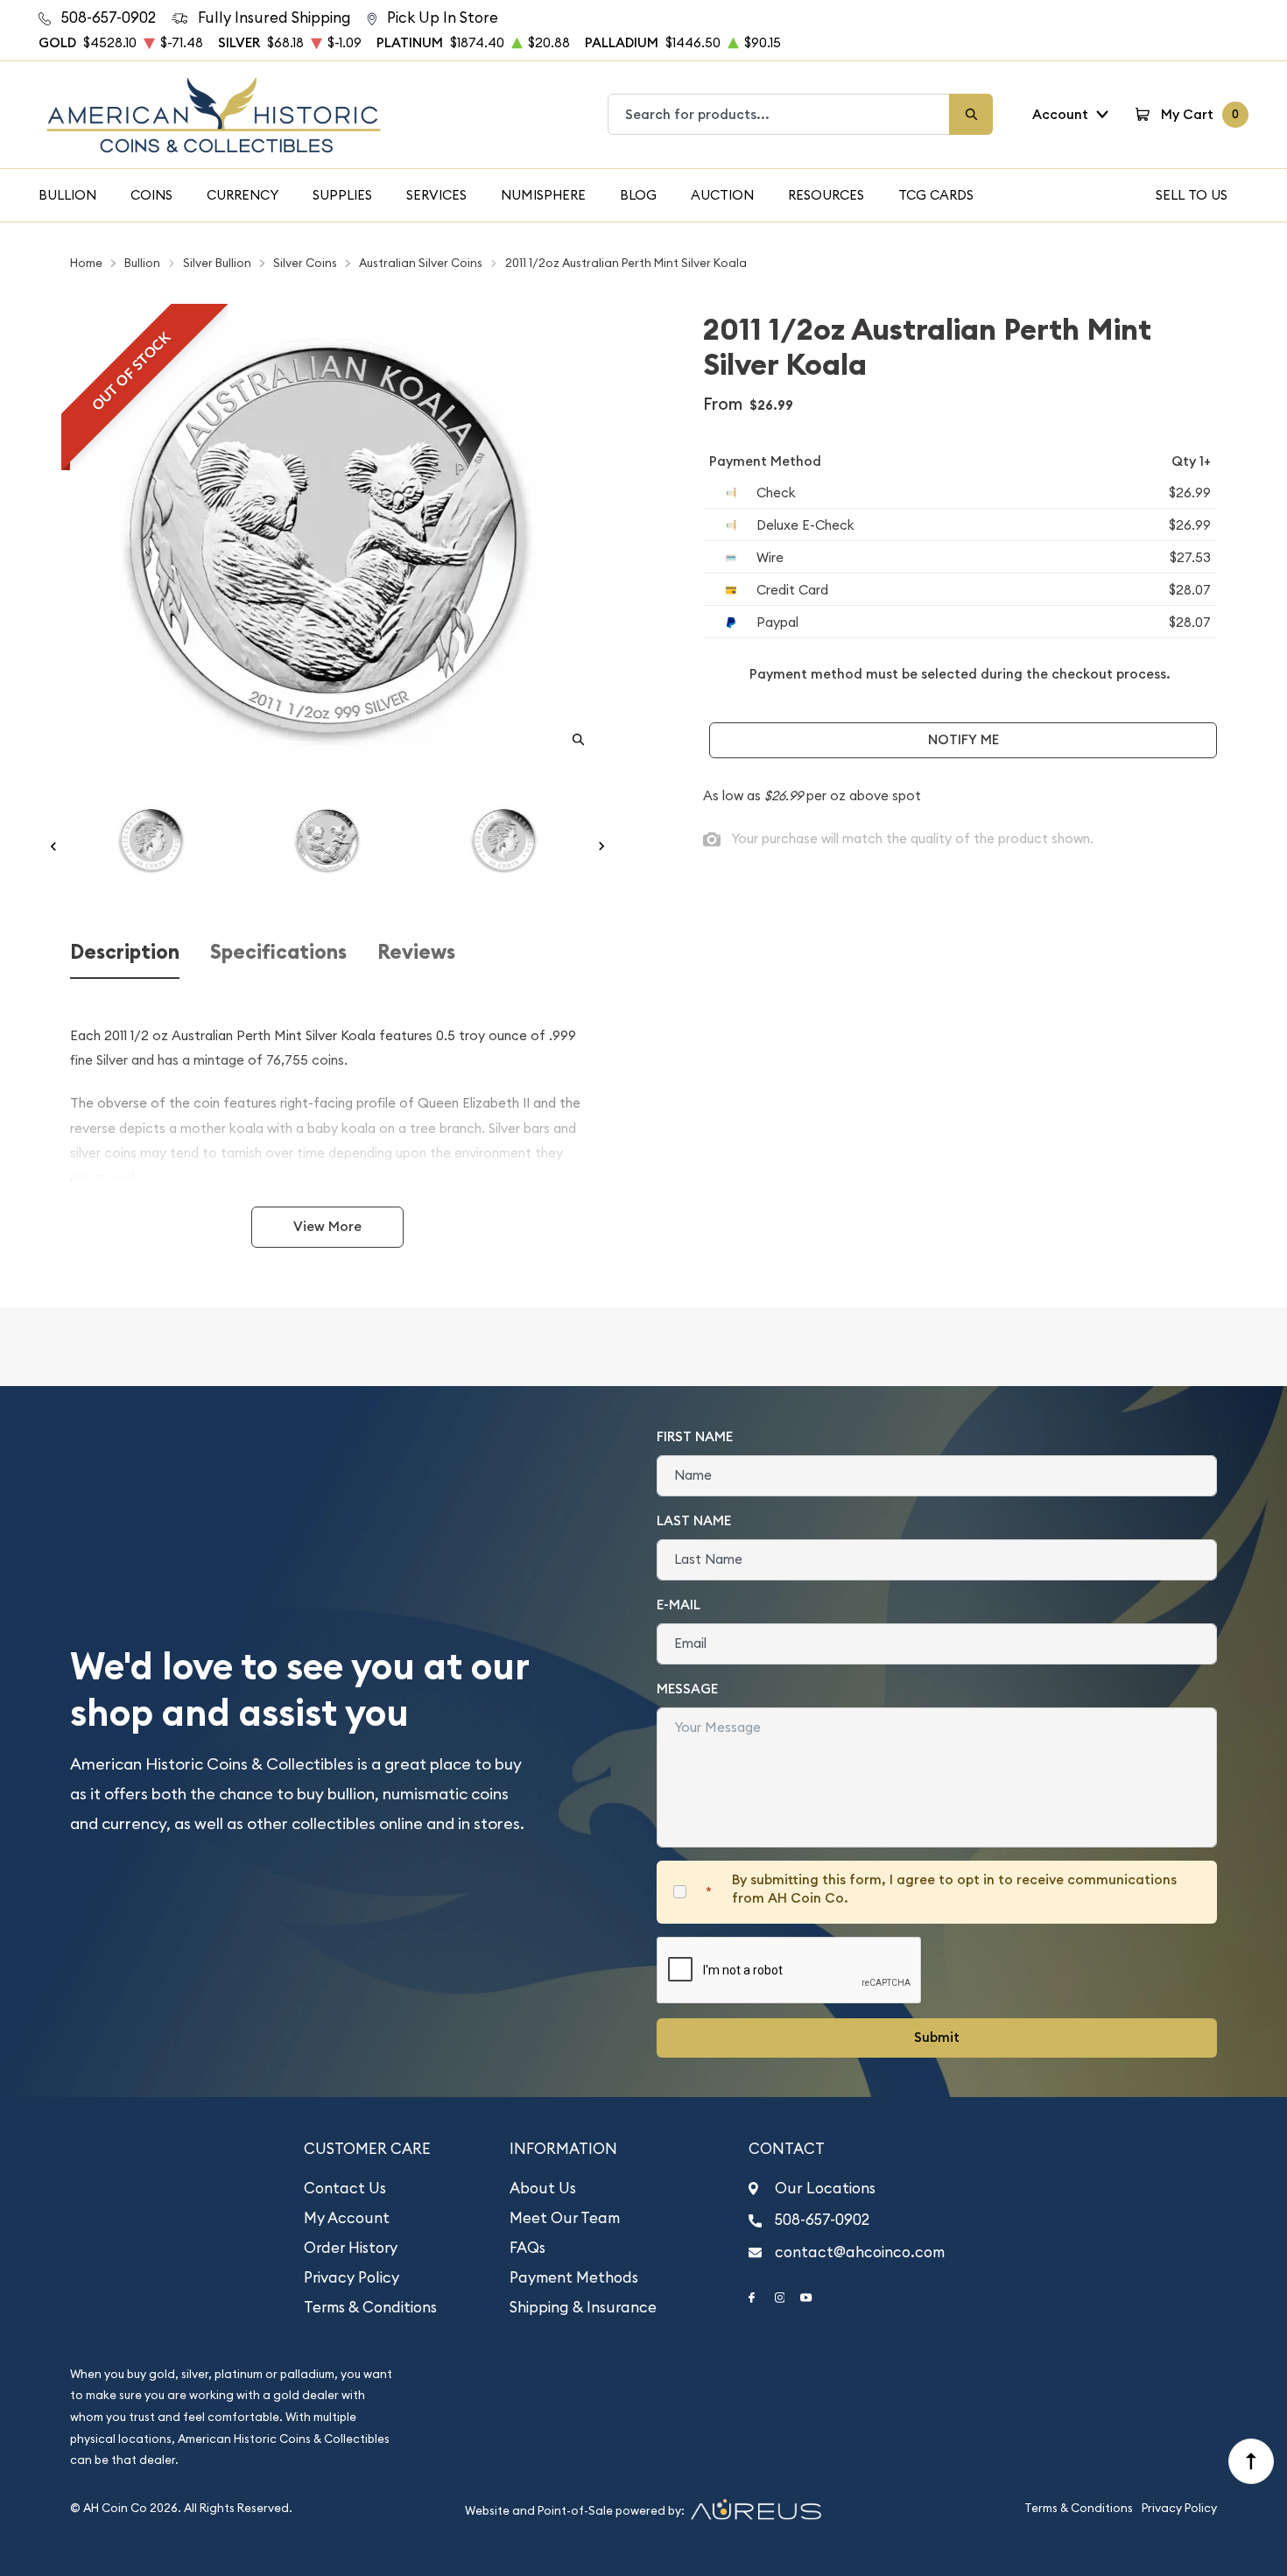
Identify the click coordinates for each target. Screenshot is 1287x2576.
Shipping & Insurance (583, 2307)
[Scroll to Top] (1251, 2461)
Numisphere (543, 195)
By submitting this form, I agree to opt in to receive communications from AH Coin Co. (954, 1889)
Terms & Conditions (370, 2307)
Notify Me (963, 739)
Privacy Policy (352, 2277)
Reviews (416, 952)
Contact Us (345, 2188)
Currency (243, 195)
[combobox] (779, 114)
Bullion (67, 195)
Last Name (694, 1520)
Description (125, 952)
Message (687, 1689)
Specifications (278, 952)
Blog (638, 195)
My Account (347, 2218)
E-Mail (679, 1605)
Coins (151, 195)
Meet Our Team (565, 2218)
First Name (695, 1436)
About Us (543, 2188)
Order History (351, 2248)
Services (436, 195)
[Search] (971, 114)
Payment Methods (574, 2277)
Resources (826, 195)
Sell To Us (1192, 195)
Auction (722, 195)
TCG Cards (936, 195)
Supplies (342, 195)
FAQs (527, 2248)
